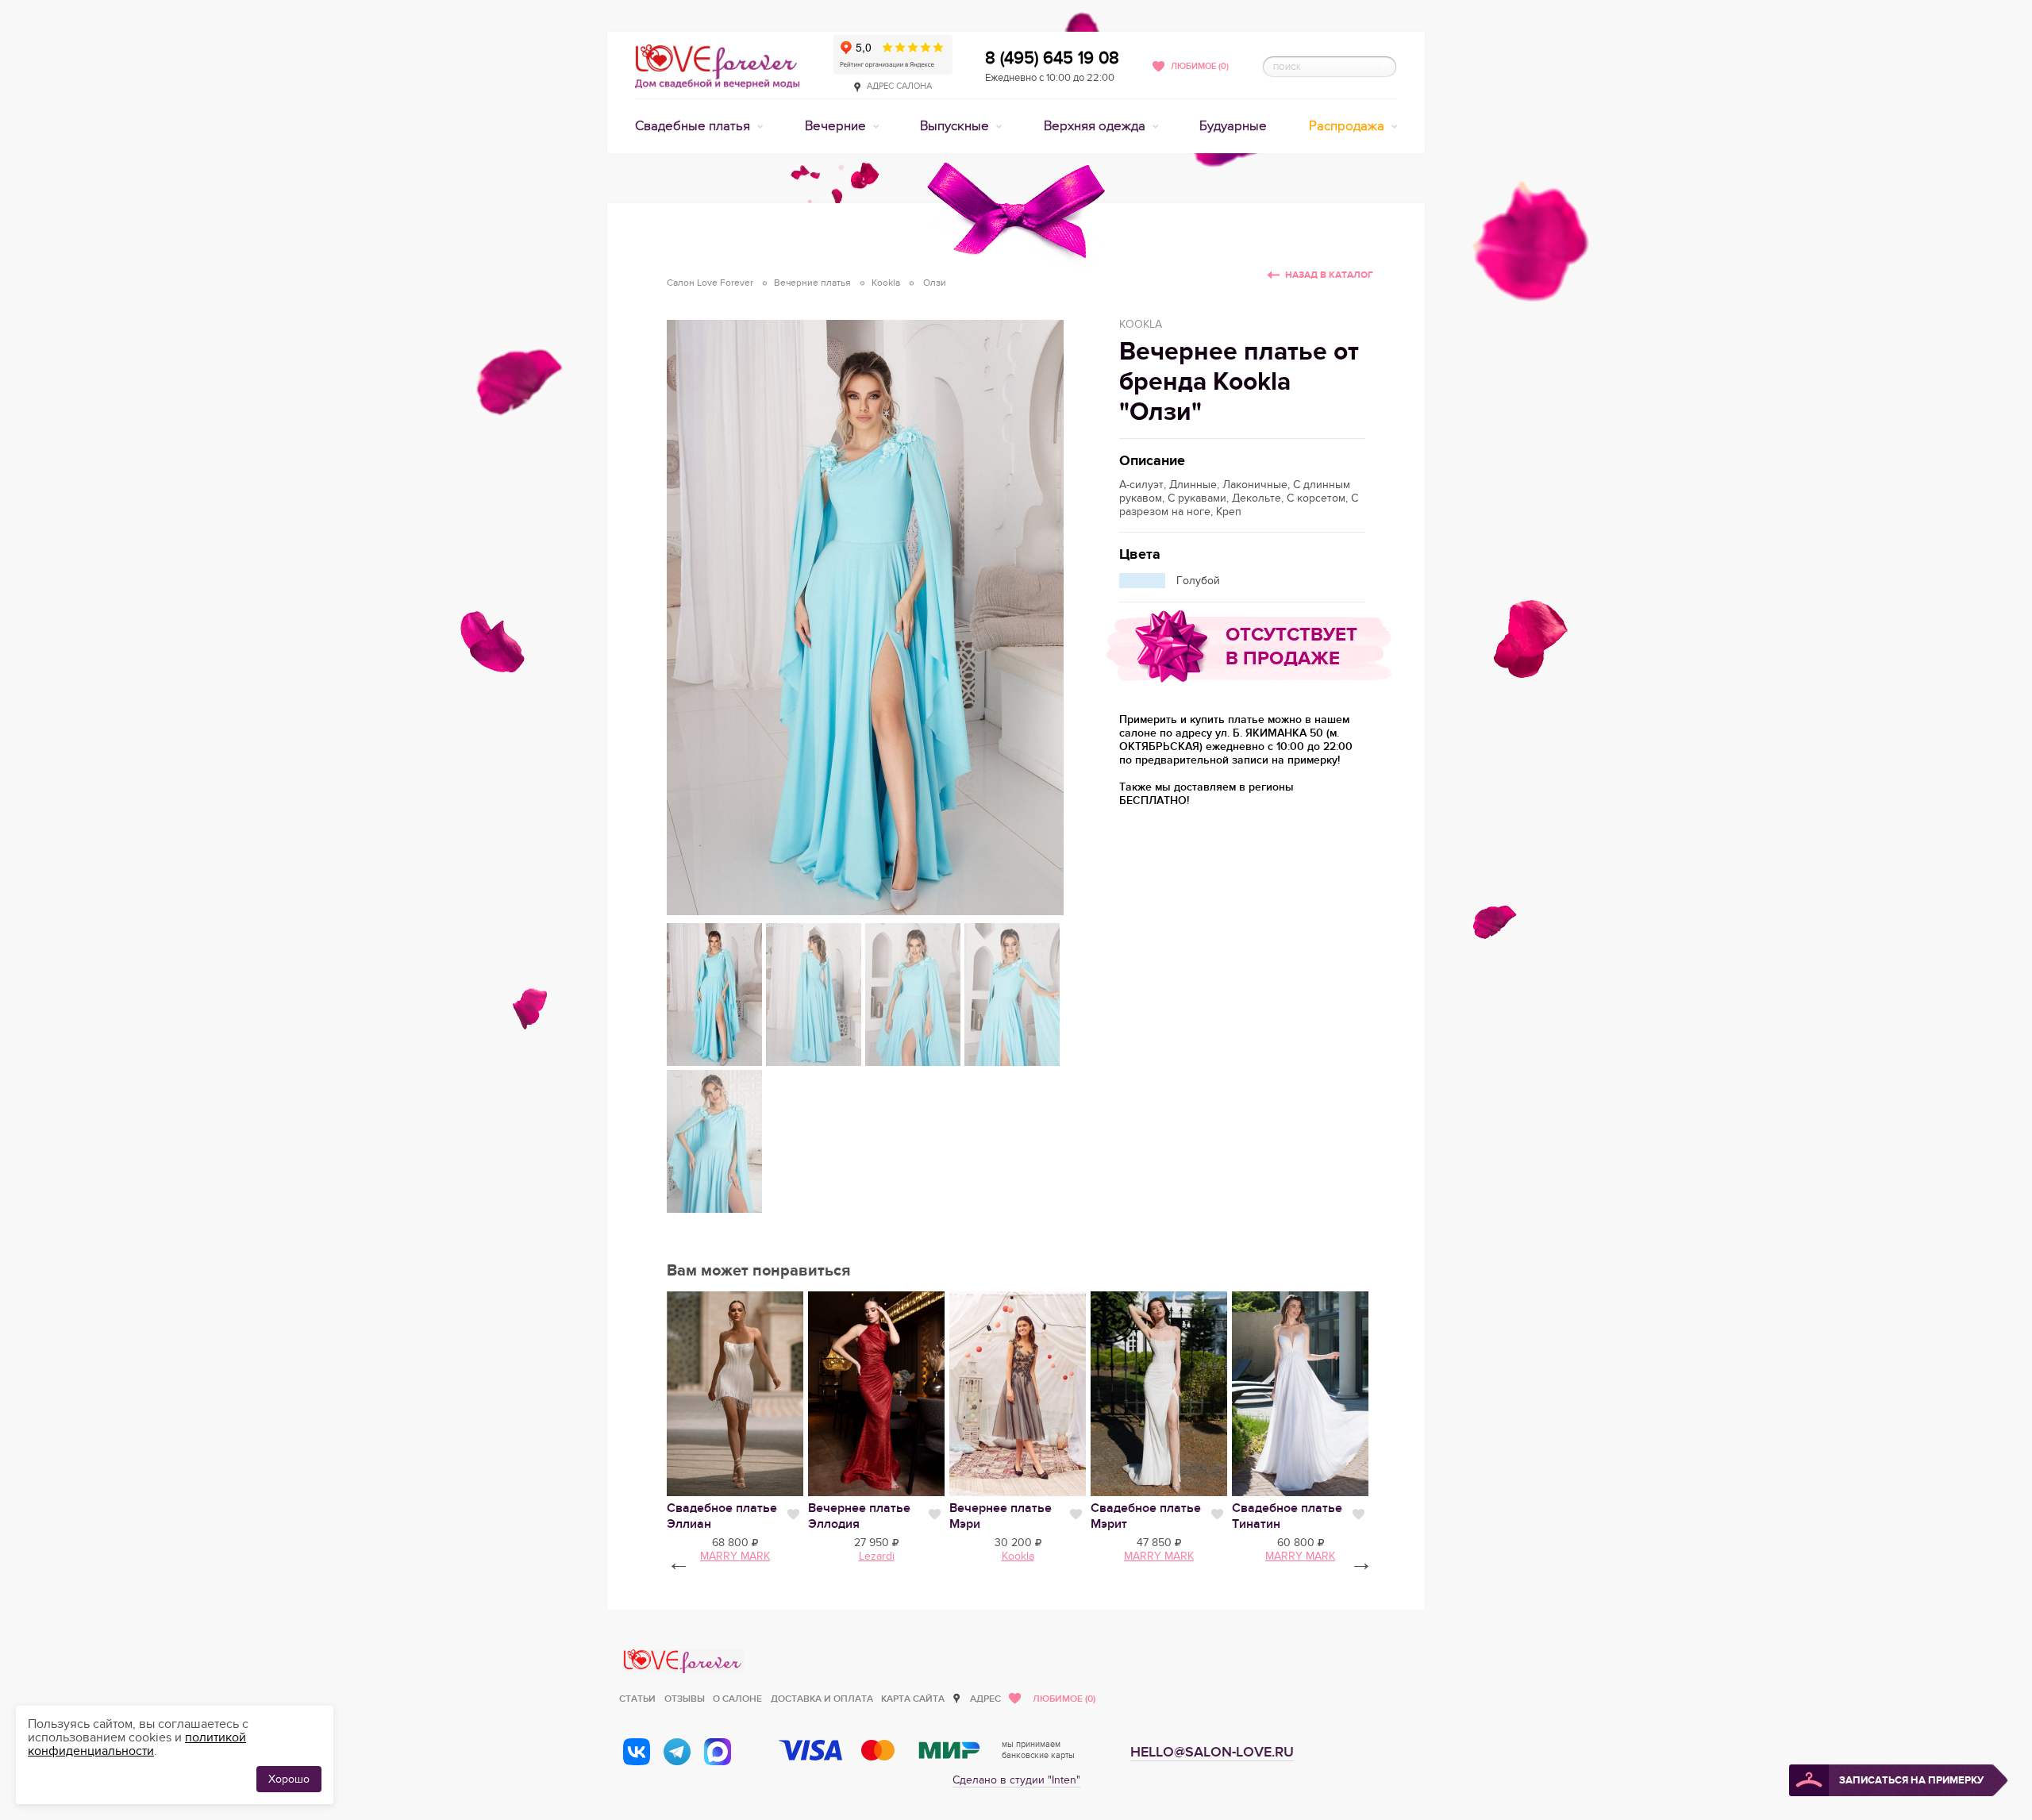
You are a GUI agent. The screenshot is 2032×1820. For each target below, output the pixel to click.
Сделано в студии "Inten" (1016, 1780)
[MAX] (718, 1752)
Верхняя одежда (1096, 126)
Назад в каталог (1329, 275)
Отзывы (685, 1699)
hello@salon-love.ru (1212, 1752)
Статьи (637, 1699)
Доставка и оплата (822, 1699)
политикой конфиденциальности (137, 1744)
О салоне (737, 1699)
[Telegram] (677, 1752)
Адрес (985, 1699)
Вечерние (837, 126)
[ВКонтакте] (637, 1752)
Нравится (793, 1514)
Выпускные (956, 126)
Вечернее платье (859, 1516)
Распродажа (1348, 126)
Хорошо (289, 1779)
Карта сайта (913, 1699)
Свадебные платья (694, 126)
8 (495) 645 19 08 (1052, 58)
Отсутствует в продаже (1291, 646)
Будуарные (1233, 126)
